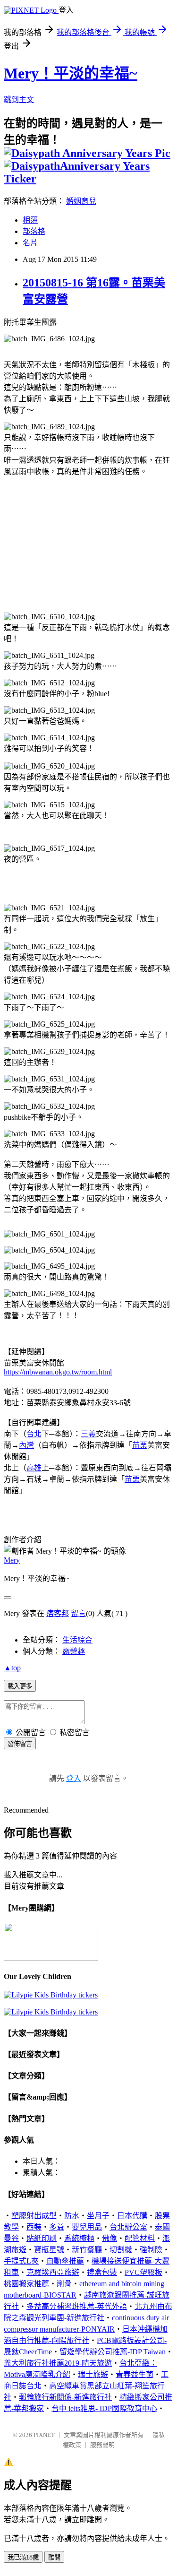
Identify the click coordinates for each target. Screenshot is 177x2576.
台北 (34, 1434)
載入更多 (20, 1686)
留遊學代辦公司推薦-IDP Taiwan (113, 2352)
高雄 (34, 1468)
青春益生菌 (135, 2374)
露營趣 (74, 1651)
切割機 (121, 2250)
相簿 (30, 220)
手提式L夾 (21, 2261)
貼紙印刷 (42, 2238)
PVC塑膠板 (143, 2272)
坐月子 (98, 2216)
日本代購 (132, 2216)
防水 (72, 2216)
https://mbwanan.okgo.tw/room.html (58, 1372)
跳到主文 (19, 99)
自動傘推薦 (65, 2261)
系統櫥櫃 (79, 2238)
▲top (12, 1668)
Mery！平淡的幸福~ (71, 73)
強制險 (151, 2250)
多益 (57, 2227)
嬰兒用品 (87, 2227)
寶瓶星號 (49, 2250)
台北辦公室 (128, 2227)
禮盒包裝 (102, 2272)
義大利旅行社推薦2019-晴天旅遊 (58, 2363)
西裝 (34, 2227)
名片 (30, 243)
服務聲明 (102, 2445)
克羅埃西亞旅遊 (53, 2272)
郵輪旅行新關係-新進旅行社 (65, 2397)
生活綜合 (77, 1640)
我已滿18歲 (23, 2557)
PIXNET (44, 2435)
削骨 (64, 2284)
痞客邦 (58, 1613)
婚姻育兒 (81, 201)
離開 (54, 2557)
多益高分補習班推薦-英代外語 (77, 2306)
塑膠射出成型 (34, 2216)
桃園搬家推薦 (26, 2284)
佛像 (110, 2238)
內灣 (26, 1445)
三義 (88, 1434)
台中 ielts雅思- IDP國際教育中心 (104, 2408)
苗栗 (140, 1445)
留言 (78, 1613)
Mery (12, 1560)
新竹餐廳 (87, 2250)
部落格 (34, 231)
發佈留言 (20, 1744)
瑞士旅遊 (93, 2374)
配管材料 (140, 2238)
